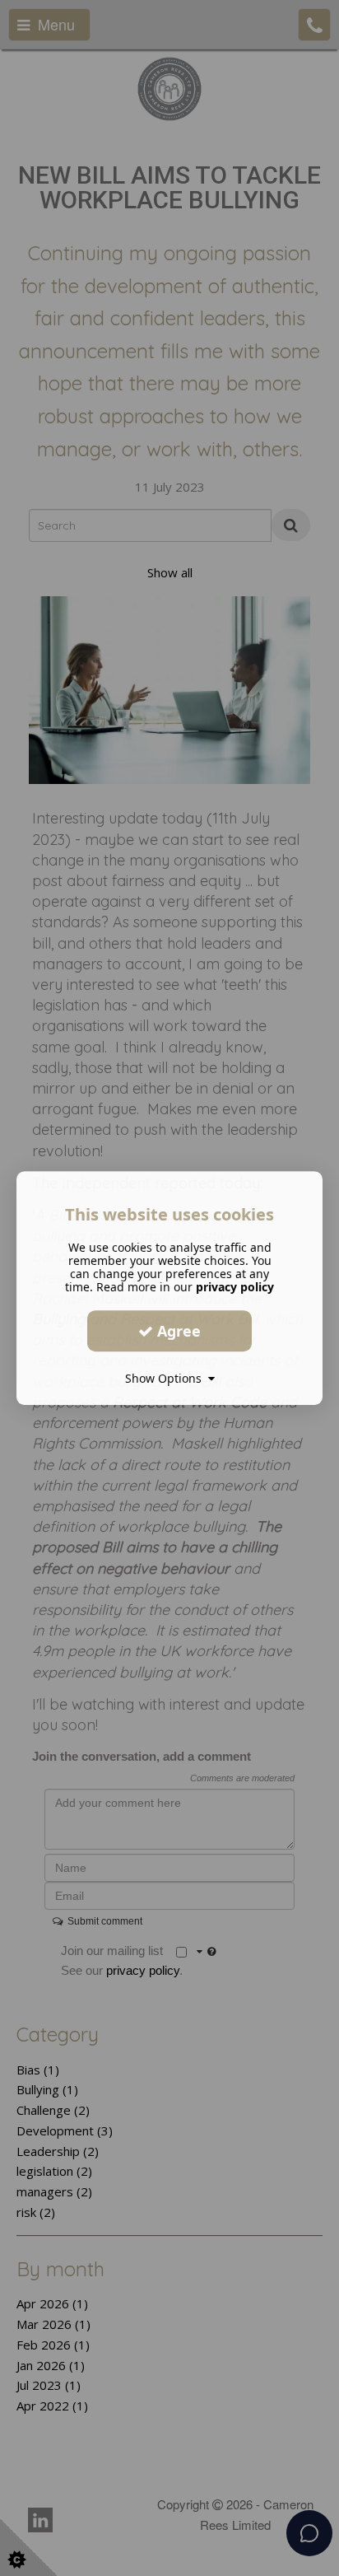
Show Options (167, 1378)
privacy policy (235, 1287)
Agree (177, 1331)
